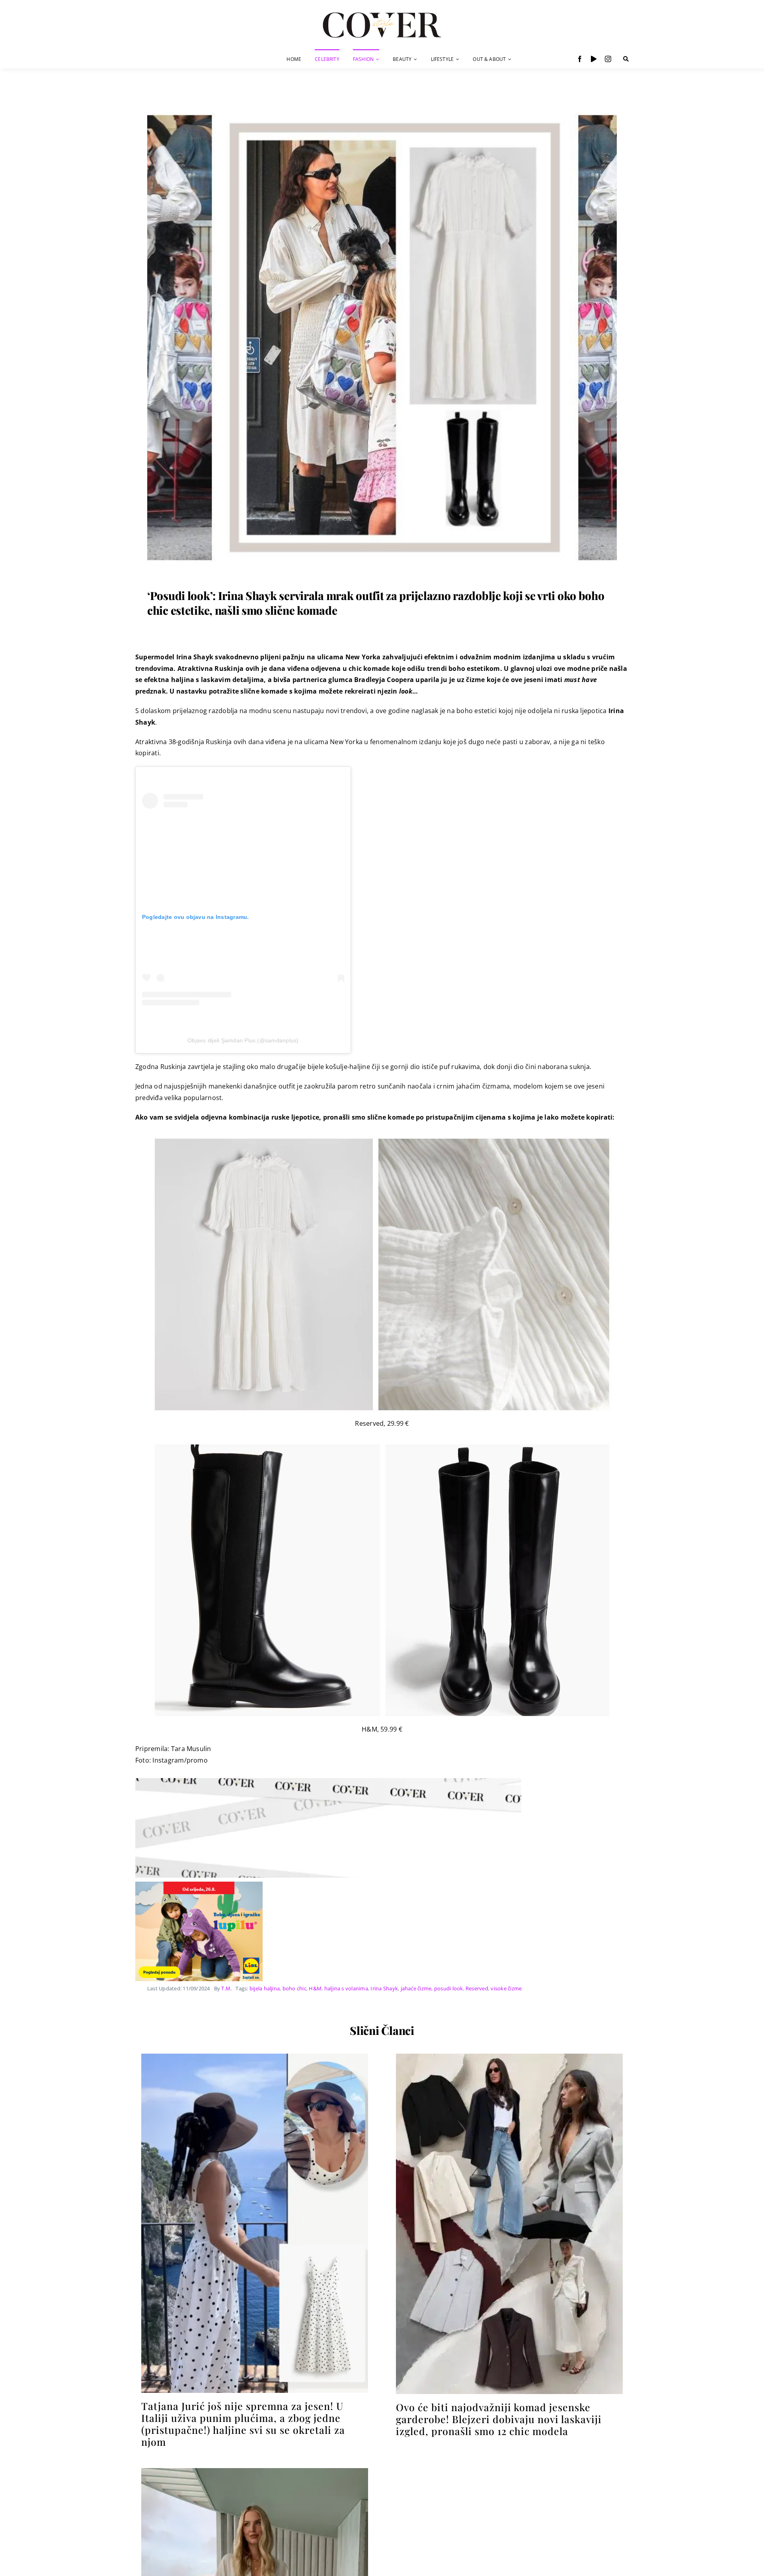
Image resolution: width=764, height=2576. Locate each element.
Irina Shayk (384, 1988)
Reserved (477, 1988)
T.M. (226, 1988)
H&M (315, 1988)
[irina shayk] (382, 106)
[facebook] (580, 59)
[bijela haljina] (255, 2471)
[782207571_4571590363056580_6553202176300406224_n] (255, 2057)
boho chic (294, 1988)
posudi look (449, 1988)
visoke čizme (506, 1988)
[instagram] (608, 59)
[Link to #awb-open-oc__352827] (626, 59)
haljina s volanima (346, 1988)
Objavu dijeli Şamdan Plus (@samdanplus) (243, 1040)
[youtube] (594, 59)
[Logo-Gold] (382, 13)
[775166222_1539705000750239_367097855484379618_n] (509, 2057)
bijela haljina (265, 1988)
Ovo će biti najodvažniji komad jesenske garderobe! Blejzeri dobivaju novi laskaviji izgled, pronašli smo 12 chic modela (499, 2419)
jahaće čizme (416, 1988)
